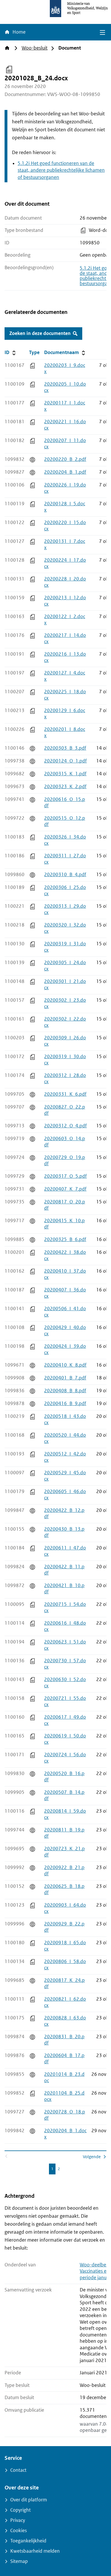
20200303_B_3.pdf (65, 748)
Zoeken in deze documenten (40, 333)
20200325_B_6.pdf (65, 1239)
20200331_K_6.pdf (65, 1094)
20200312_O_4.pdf (65, 1126)
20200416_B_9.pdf (65, 1403)
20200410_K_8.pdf (65, 1365)
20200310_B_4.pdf (65, 875)
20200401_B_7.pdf (65, 1378)
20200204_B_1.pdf (65, 472)
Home (18, 32)
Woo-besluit (35, 48)
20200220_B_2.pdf (65, 459)
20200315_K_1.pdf (65, 774)
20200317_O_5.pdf (65, 1176)
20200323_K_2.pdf (65, 787)
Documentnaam (65, 352)
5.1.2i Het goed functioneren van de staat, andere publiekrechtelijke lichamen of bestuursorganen (61, 170)
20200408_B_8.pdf (65, 1391)
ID (16, 352)
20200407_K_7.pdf (65, 1189)
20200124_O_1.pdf (65, 761)
